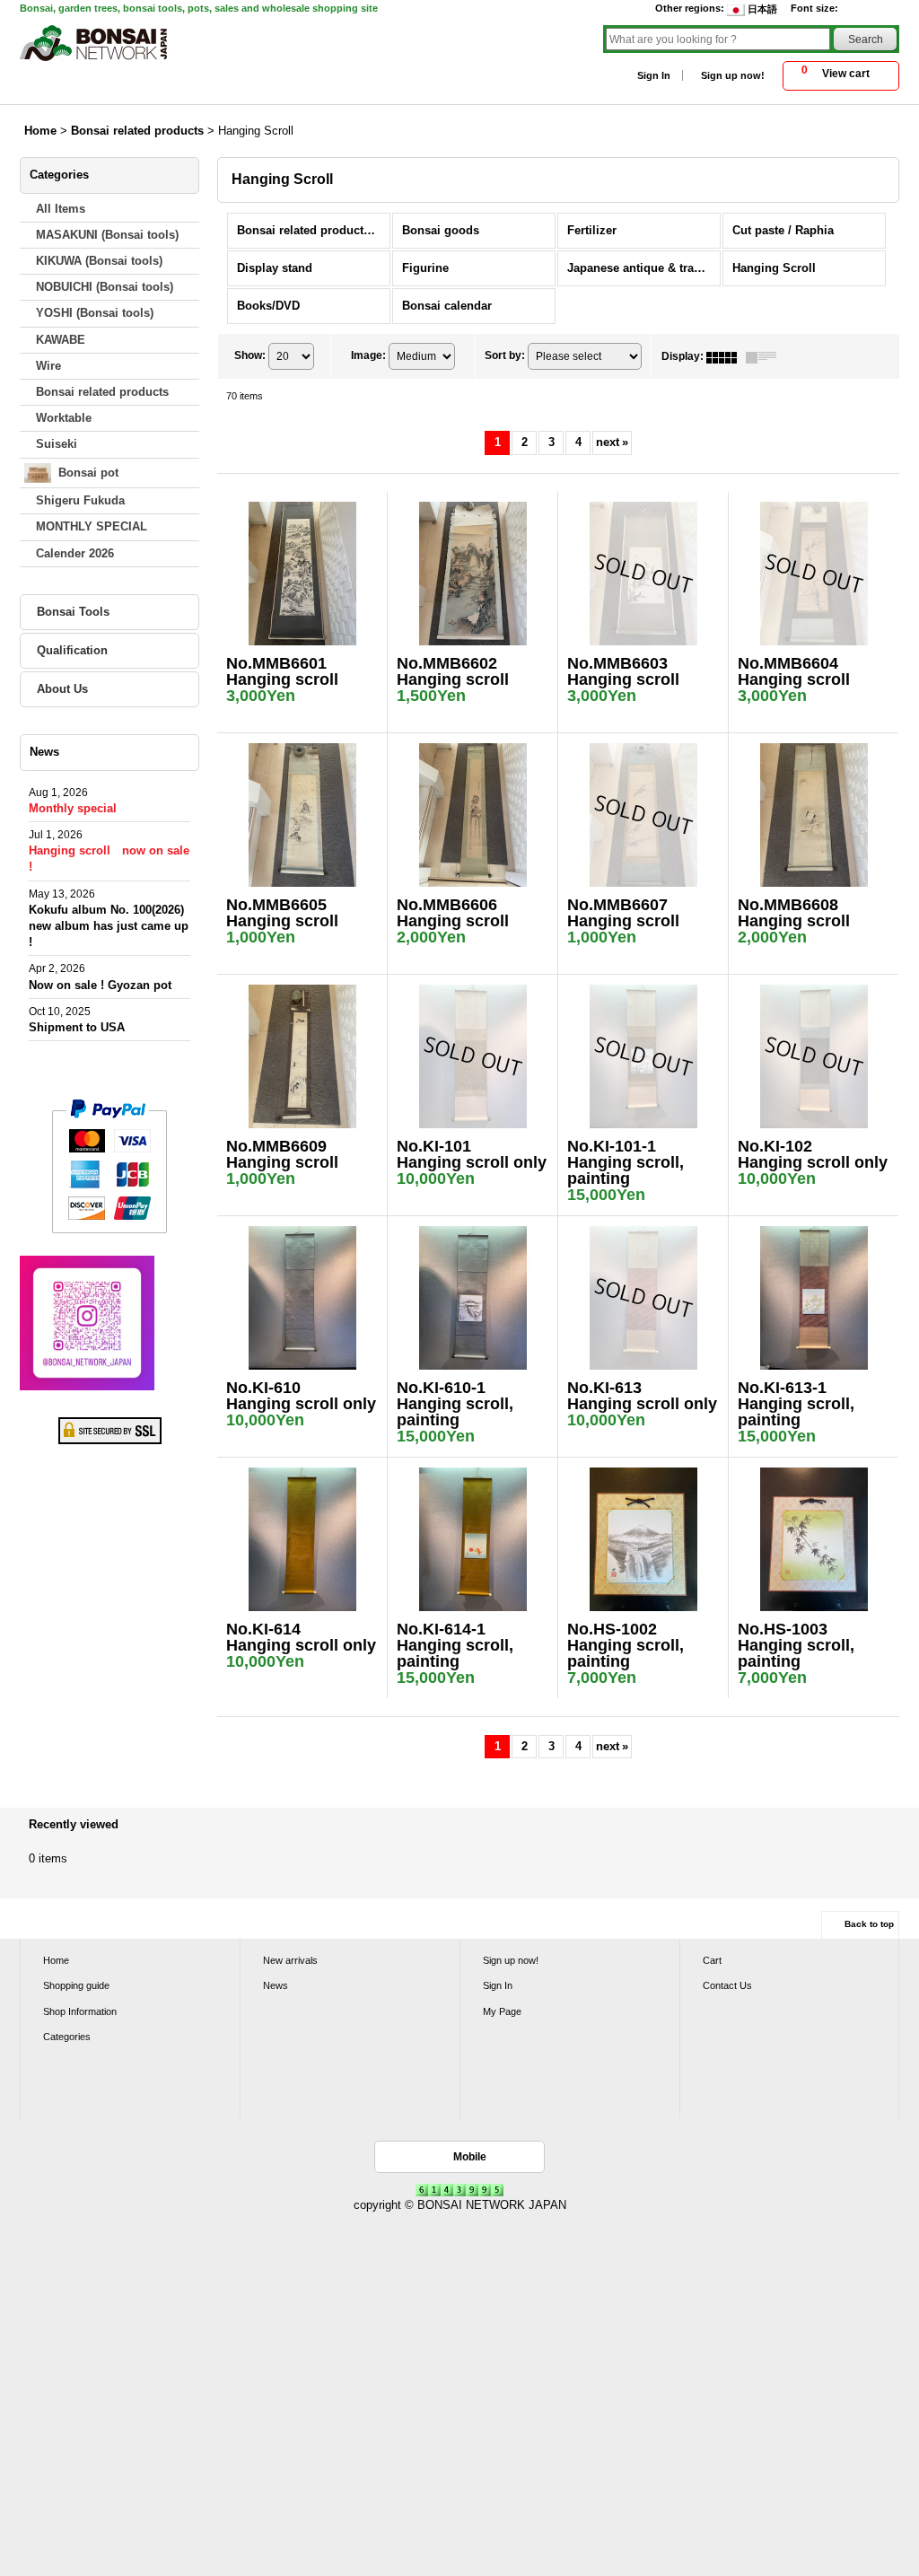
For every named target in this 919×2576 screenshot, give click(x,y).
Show (250, 355)
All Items (61, 209)
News (276, 1985)
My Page (502, 2011)
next (612, 442)
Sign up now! (733, 75)
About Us (62, 689)
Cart (712, 1960)
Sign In (654, 75)
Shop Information (80, 2011)
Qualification (72, 650)
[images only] (726, 356)
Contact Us (727, 1985)
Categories (67, 2037)
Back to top (869, 1924)
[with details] (766, 356)
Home (56, 1960)
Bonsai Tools (73, 612)
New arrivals (290, 1960)
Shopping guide (76, 1985)
